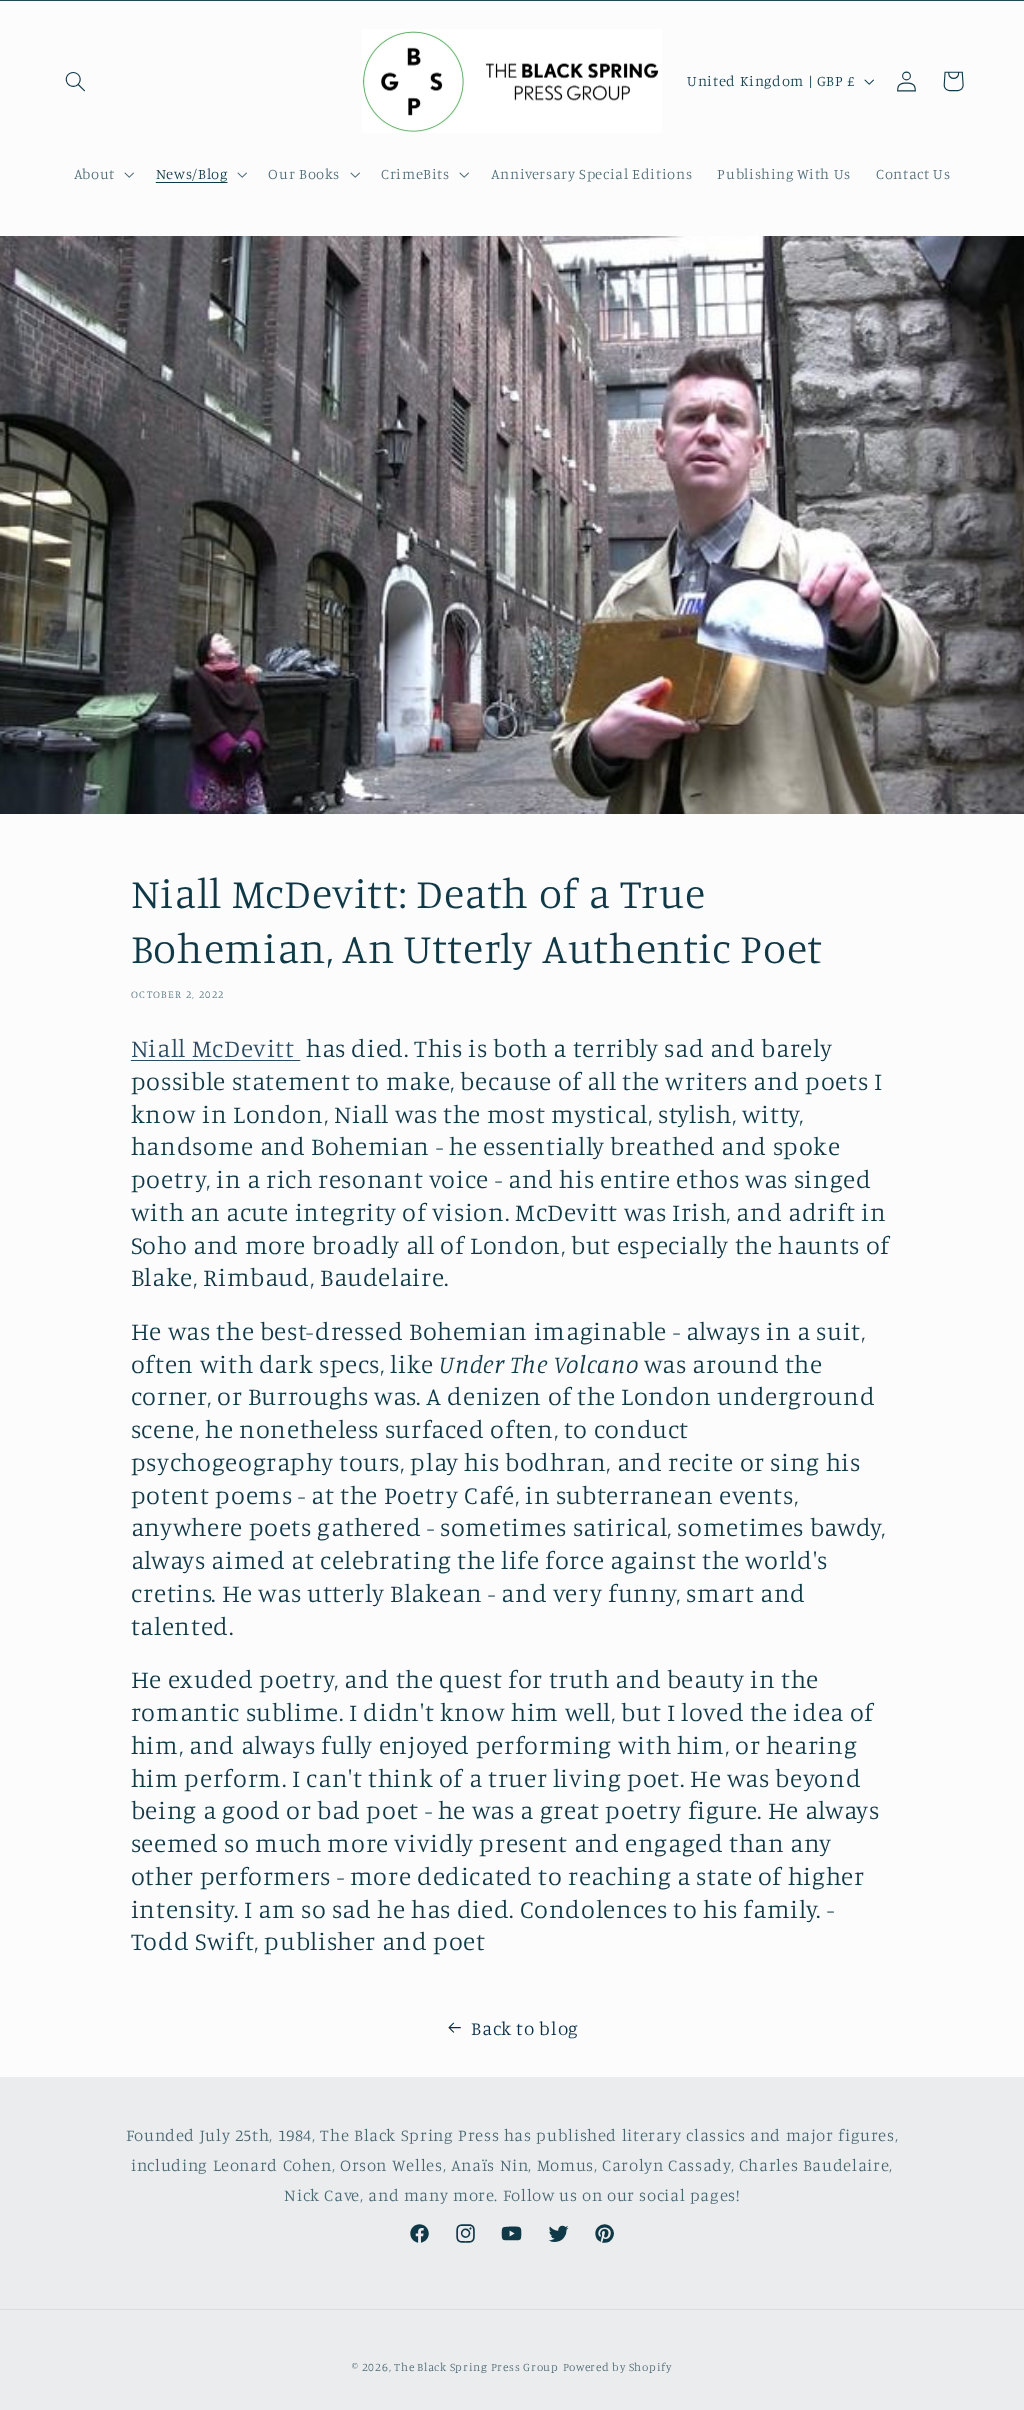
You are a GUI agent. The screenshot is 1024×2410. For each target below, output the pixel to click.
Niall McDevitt (215, 1047)
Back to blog (525, 2027)
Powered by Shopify (617, 2367)
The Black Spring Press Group (476, 2367)
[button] (76, 81)
